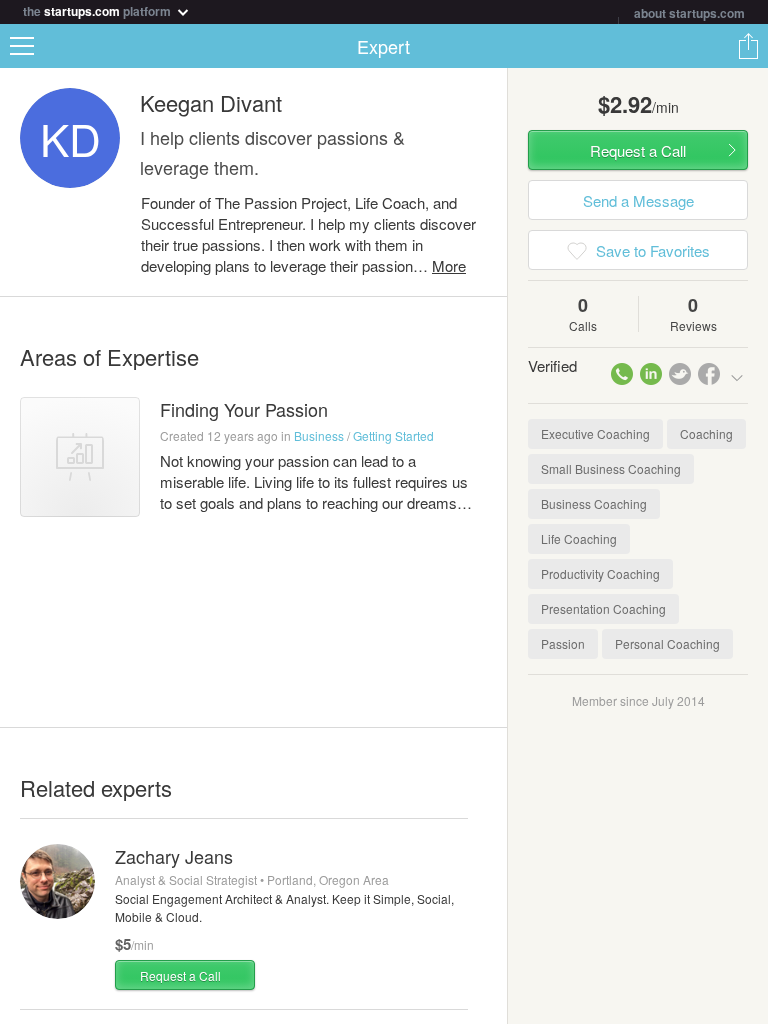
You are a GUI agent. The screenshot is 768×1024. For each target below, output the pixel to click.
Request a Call (180, 975)
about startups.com (689, 13)
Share (748, 46)
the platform (98, 9)
